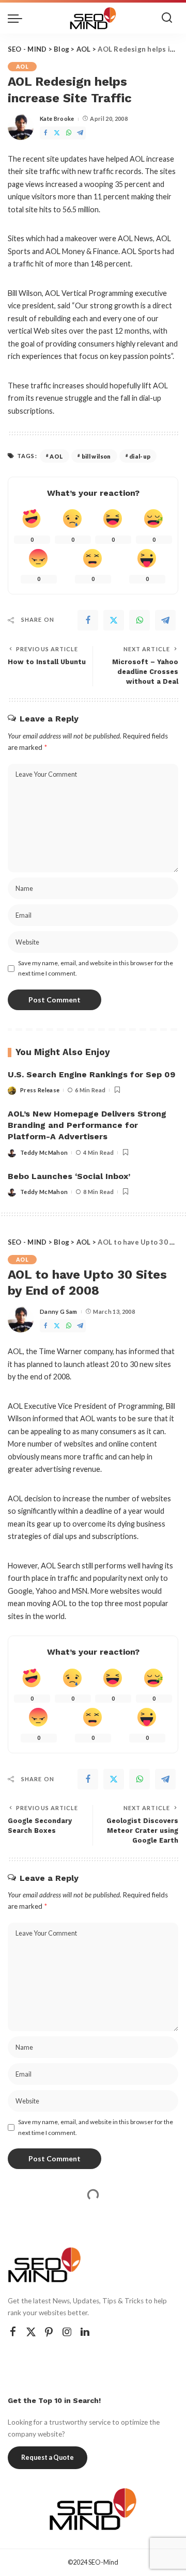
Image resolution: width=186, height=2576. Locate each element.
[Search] (167, 18)
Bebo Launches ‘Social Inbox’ (69, 1176)
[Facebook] (45, 133)
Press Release (40, 1090)
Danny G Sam (59, 1311)
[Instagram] (67, 2332)
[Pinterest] (49, 2332)
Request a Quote (48, 2457)
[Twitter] (57, 133)
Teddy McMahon (44, 1152)
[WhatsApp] (69, 133)
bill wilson (96, 456)
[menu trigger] (18, 18)
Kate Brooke (57, 119)
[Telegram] (80, 133)
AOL (22, 67)
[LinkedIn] (85, 2332)
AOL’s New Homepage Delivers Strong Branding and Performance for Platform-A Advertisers (87, 1125)
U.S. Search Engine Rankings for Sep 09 (91, 1074)
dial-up (140, 456)
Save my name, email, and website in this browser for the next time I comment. (96, 968)
